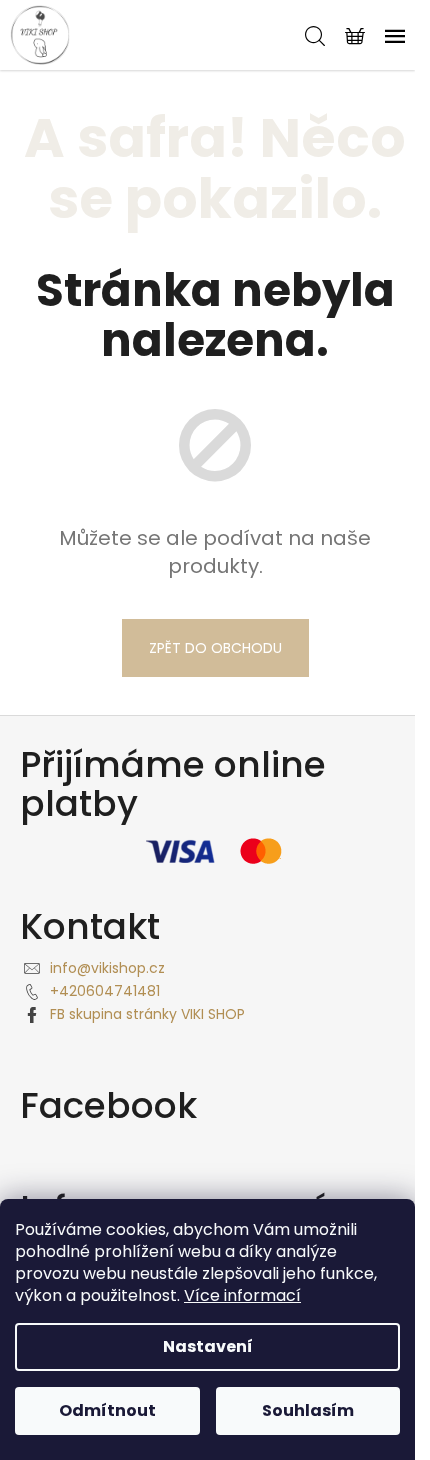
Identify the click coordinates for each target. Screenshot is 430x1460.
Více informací (242, 1295)
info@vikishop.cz (107, 968)
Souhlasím (308, 1410)
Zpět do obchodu (215, 648)
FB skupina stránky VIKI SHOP (147, 1014)
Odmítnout (107, 1410)
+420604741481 (105, 991)
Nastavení (208, 1346)
